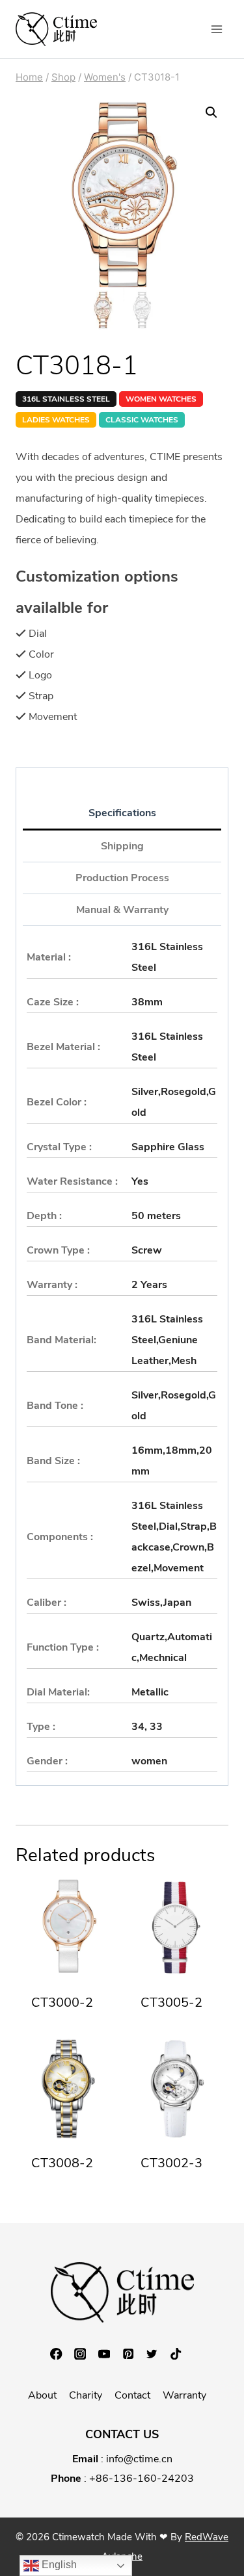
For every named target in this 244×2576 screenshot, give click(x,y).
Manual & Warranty (122, 910)
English (58, 2565)
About (42, 2395)
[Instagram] (86, 2354)
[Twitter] (158, 2354)
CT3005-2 (171, 2003)
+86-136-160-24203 (142, 2479)
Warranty (184, 2395)
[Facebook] (62, 2354)
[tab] (122, 814)
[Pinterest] (134, 2354)
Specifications (122, 813)
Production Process (122, 878)
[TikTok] (182, 2354)
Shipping (122, 846)
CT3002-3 (171, 2163)
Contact (132, 2395)
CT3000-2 (62, 2003)
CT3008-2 (62, 2163)
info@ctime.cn (139, 2459)
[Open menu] (216, 29)
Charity (86, 2395)
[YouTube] (110, 2354)
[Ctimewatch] (56, 29)
